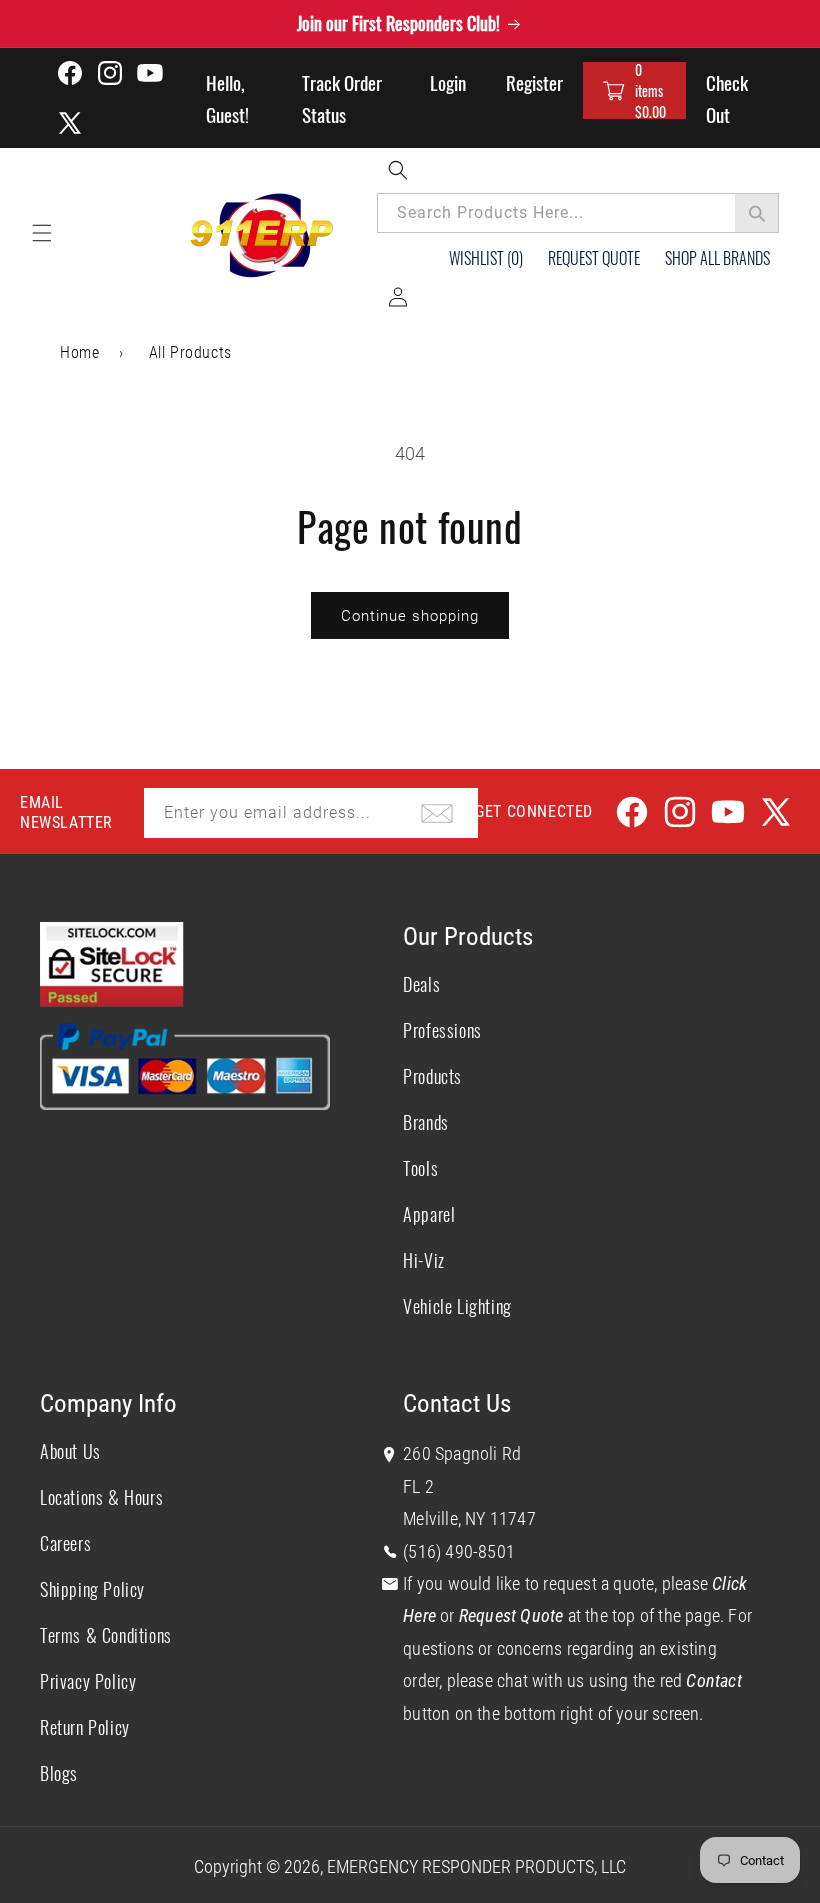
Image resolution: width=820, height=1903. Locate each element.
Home (79, 352)
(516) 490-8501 (459, 1551)
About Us (70, 1451)
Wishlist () (486, 258)
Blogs (59, 1773)
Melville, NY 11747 (469, 1518)
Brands (426, 1122)
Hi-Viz (424, 1260)
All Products (190, 352)
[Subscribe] (437, 813)
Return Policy (85, 1727)
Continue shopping (410, 616)
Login (448, 82)
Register (534, 82)
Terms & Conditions (106, 1635)
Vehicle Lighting (457, 1306)
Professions (442, 1030)
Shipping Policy (92, 1589)
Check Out (727, 98)
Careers (65, 1543)
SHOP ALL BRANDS (717, 258)
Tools (420, 1168)
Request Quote (594, 258)
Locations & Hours (101, 1497)
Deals (421, 984)
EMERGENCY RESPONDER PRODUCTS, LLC (476, 1866)
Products (432, 1076)
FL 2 (418, 1486)
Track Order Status (342, 98)
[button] (634, 90)
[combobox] (578, 213)
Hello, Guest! (227, 98)
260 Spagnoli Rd (462, 1453)
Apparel (429, 1214)
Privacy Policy (88, 1681)
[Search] (757, 213)
